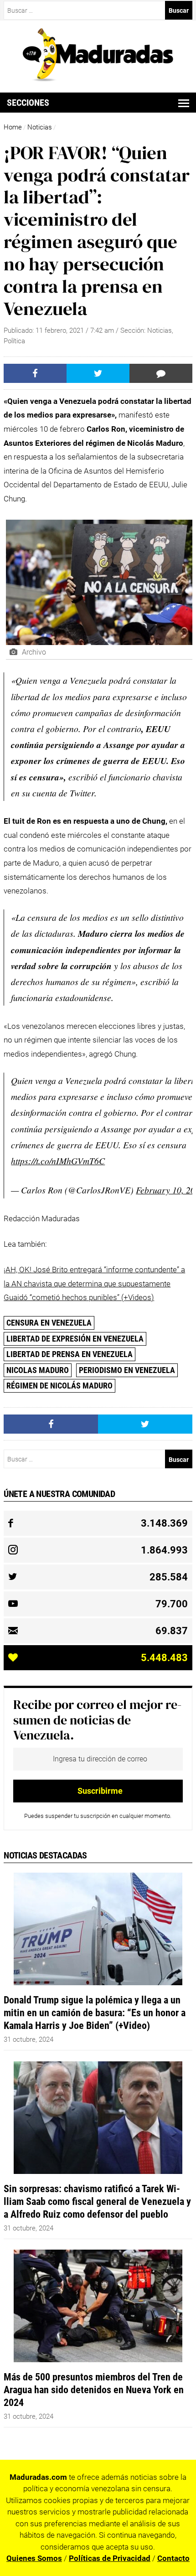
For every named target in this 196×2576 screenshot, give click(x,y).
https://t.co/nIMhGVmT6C (58, 1161)
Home (13, 127)
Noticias (40, 127)
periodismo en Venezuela (127, 1370)
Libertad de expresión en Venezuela (75, 1339)
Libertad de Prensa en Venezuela (70, 1354)
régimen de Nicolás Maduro (59, 1386)
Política (14, 341)
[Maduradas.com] (98, 78)
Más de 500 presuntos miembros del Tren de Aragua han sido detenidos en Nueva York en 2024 (94, 2390)
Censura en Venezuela (49, 1323)
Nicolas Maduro (38, 1370)
